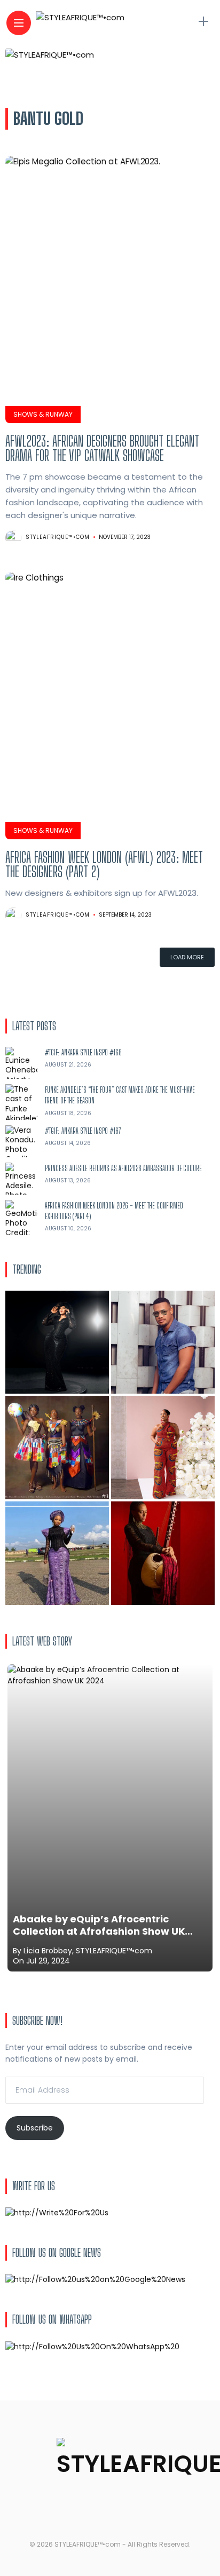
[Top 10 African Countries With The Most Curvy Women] (57, 1342)
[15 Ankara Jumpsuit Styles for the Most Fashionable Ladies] (163, 1448)
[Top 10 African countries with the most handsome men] (163, 1342)
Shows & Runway (43, 414)
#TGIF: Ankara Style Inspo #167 (83, 1131)
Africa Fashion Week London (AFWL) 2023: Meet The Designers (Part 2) (104, 864)
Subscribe (35, 2128)
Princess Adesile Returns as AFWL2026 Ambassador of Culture (123, 1168)
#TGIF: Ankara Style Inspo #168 (83, 1052)
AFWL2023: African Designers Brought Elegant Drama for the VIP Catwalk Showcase (102, 448)
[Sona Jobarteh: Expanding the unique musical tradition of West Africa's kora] (163, 1553)
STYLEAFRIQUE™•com (58, 537)
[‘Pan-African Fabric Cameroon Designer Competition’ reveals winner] (57, 1448)
